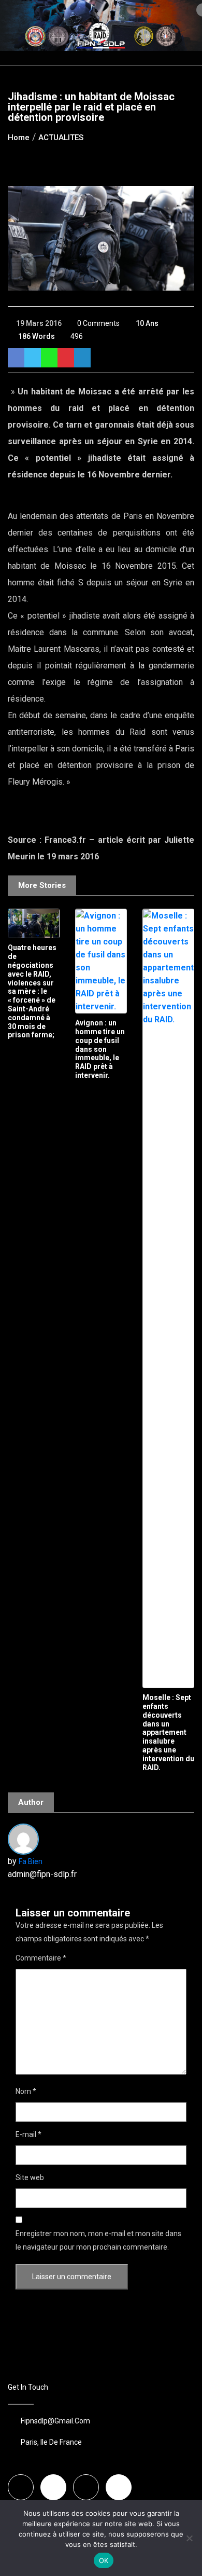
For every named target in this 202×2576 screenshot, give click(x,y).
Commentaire (41, 1958)
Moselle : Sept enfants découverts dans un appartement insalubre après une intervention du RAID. (168, 1732)
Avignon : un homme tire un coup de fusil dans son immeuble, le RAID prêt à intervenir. (100, 1049)
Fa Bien (31, 1861)
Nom (26, 2091)
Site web (30, 2177)
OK (104, 2560)
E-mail (28, 2134)
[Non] (189, 2538)
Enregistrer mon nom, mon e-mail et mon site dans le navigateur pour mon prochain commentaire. (98, 2240)
